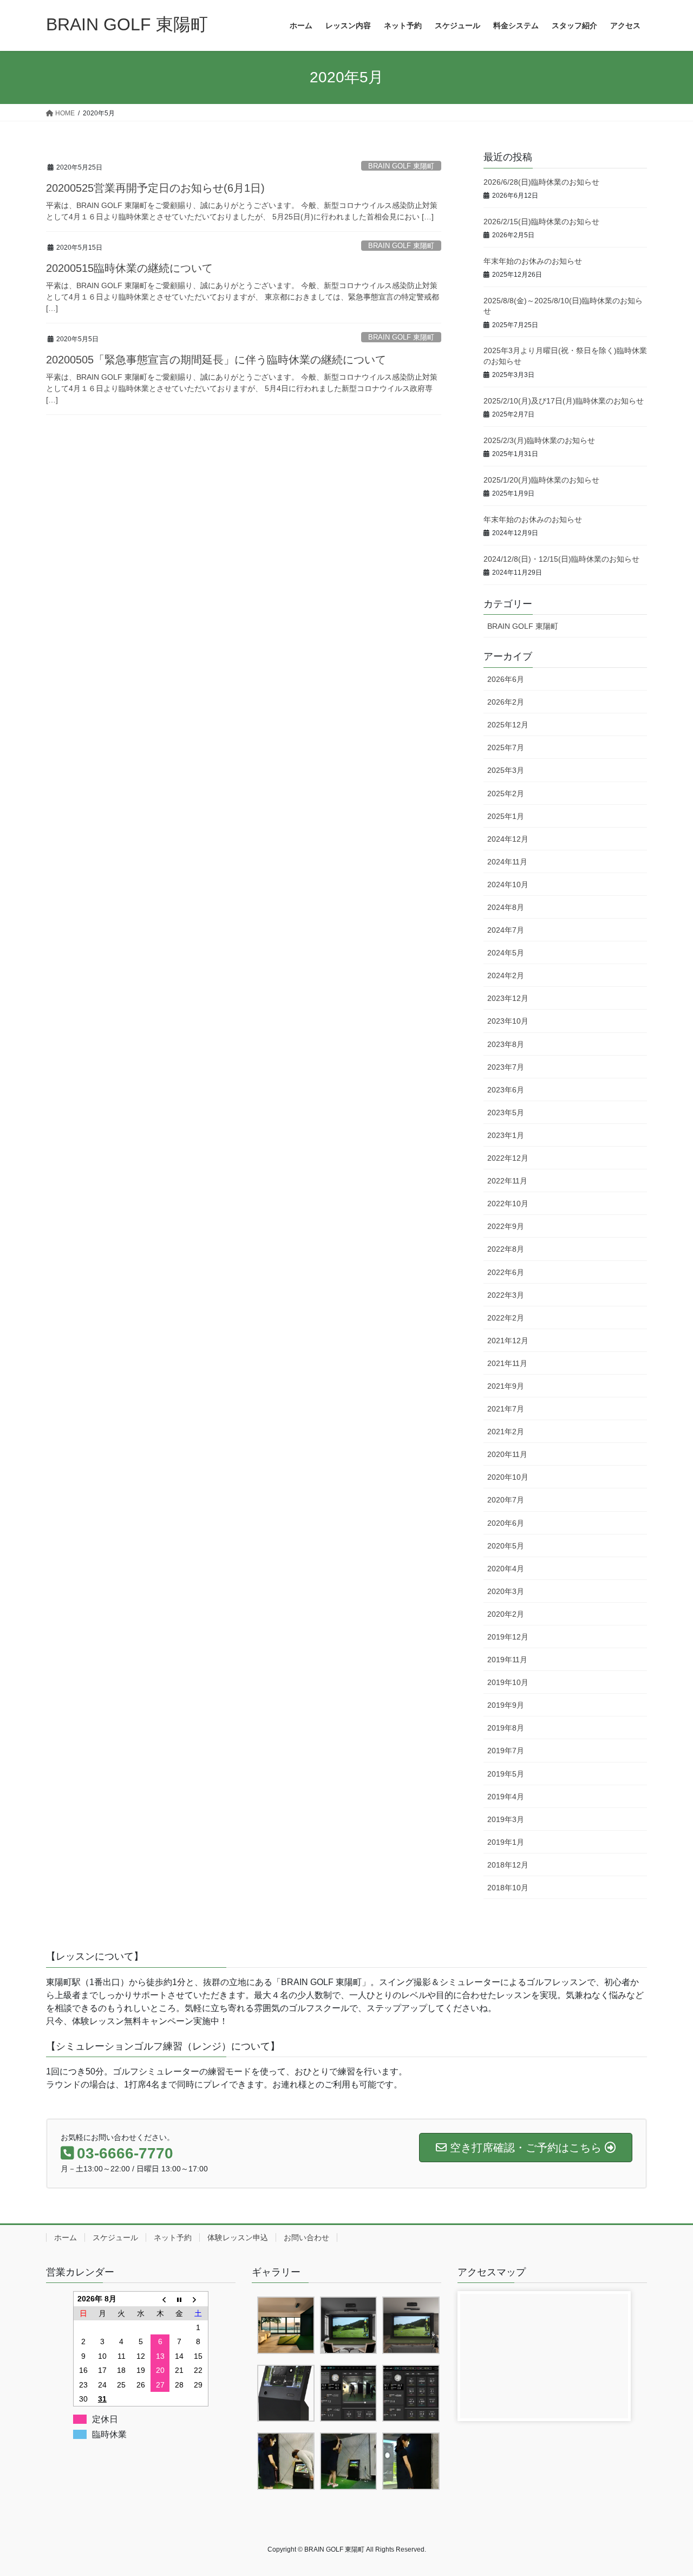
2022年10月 (508, 1204)
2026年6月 (506, 679)
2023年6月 (506, 1090)
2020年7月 (506, 1500)
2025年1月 (506, 816)
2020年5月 (506, 1546)
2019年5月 (506, 1774)
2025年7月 (506, 747)
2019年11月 (507, 1660)
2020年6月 (506, 1523)
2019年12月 (508, 1637)
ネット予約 (173, 2237)
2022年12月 (508, 1158)
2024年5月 (506, 953)
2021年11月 (507, 1363)
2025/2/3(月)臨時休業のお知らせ (539, 440)
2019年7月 (506, 1751)
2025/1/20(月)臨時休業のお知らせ (541, 480)
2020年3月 (506, 1591)
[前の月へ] (160, 2299)
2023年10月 (508, 1021)
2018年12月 (508, 1865)
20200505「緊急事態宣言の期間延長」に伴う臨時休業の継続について (216, 360)
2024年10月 (508, 884)
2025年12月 (508, 725)
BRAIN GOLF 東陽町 (401, 166)
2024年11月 (507, 862)
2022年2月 (506, 1318)
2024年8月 (506, 907)
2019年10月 (508, 1682)
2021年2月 (506, 1432)
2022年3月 (506, 1295)
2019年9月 (506, 1705)
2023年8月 (506, 1044)
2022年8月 (506, 1249)
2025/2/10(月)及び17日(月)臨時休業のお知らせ (564, 401)
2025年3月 (506, 770)
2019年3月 (506, 1819)
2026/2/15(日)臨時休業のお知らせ (541, 222)
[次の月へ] (199, 2299)
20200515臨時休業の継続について (129, 268)
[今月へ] (179, 2299)
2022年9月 (506, 1226)
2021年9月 (506, 1386)
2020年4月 (506, 1569)
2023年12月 (508, 998)
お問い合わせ (306, 2237)
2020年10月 (508, 1477)
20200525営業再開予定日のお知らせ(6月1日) (155, 188)
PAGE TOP (666, 2489)
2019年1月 (506, 1842)
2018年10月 (508, 1888)
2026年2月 (506, 702)
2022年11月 (507, 1181)
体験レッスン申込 (238, 2237)
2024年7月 (506, 930)
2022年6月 (506, 1272)
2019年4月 (506, 1797)
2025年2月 (506, 793)
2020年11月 (507, 1454)
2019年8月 (506, 1728)
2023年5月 (506, 1113)
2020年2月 (506, 1614)
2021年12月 (508, 1341)
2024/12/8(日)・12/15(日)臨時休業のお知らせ (561, 559)
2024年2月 (506, 975)
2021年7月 (506, 1409)
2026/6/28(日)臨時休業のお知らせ (541, 182)
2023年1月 (506, 1135)
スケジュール (115, 2237)
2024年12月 (508, 839)
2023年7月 (506, 1067)
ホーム (66, 2237)
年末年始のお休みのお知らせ (533, 261)
